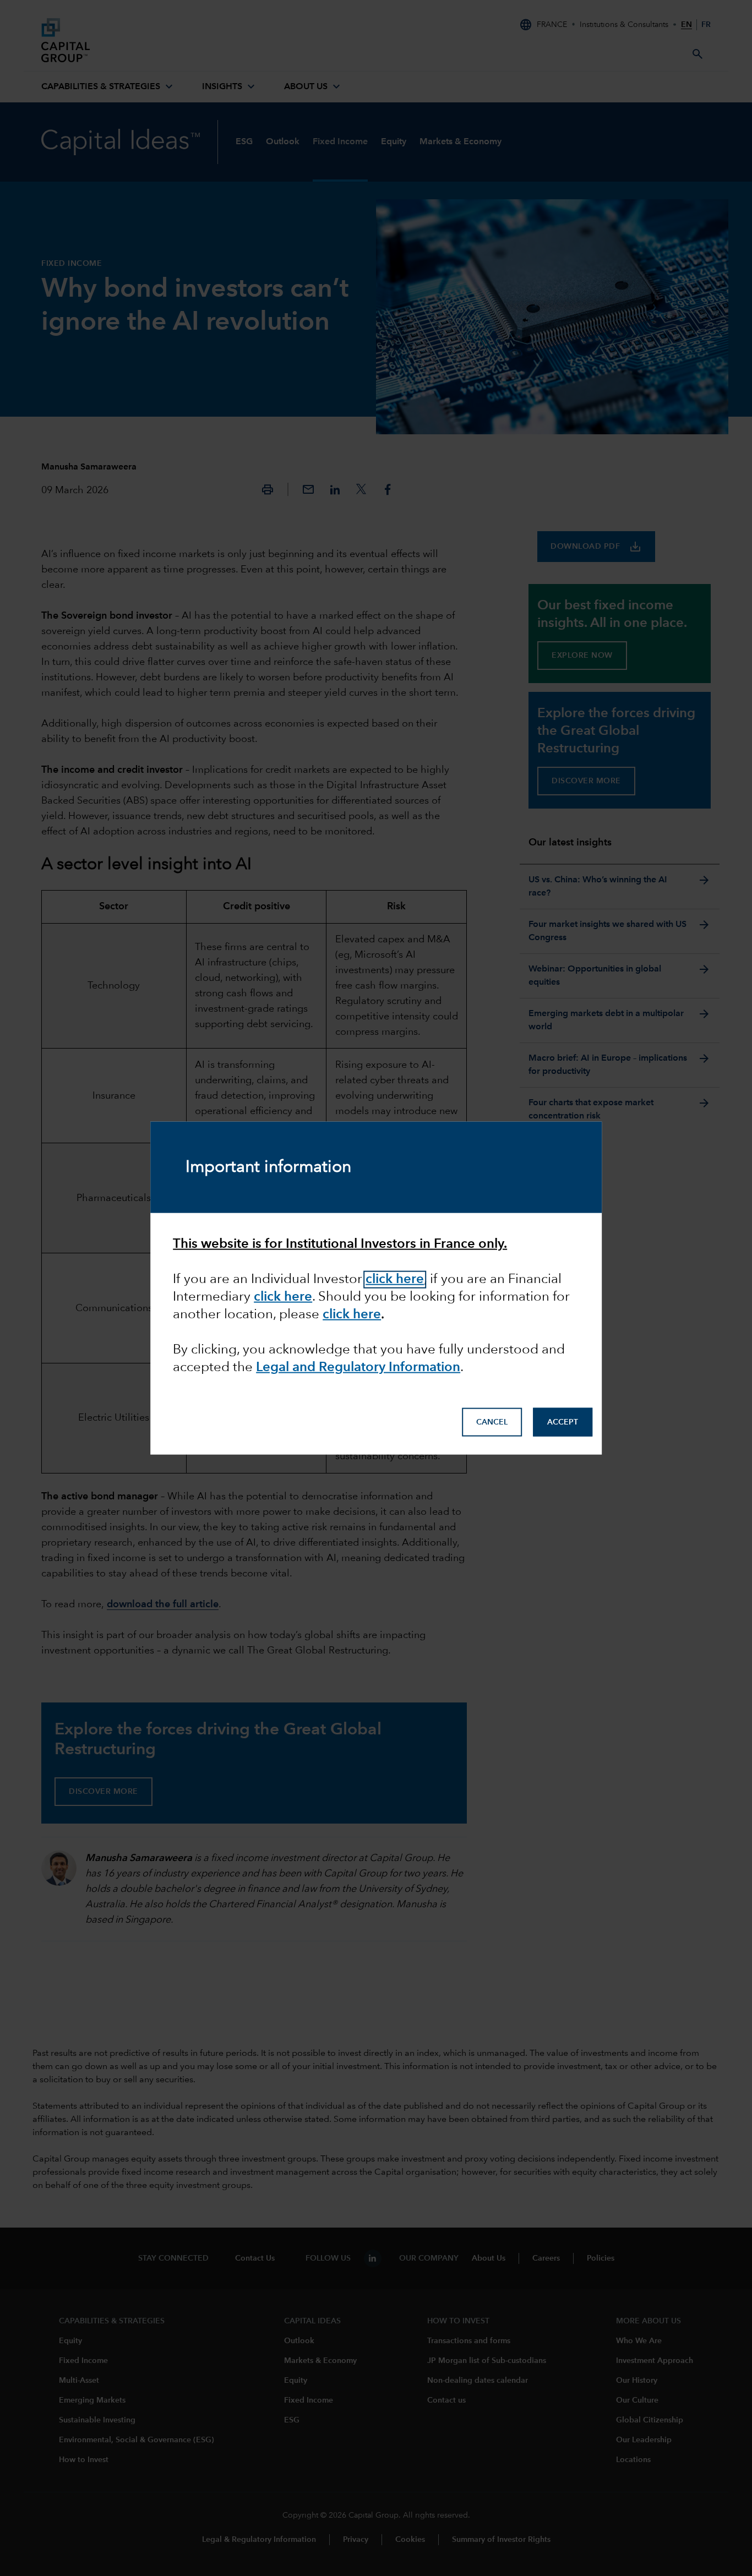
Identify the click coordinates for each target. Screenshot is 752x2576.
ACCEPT (563, 1422)
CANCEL (492, 1422)
